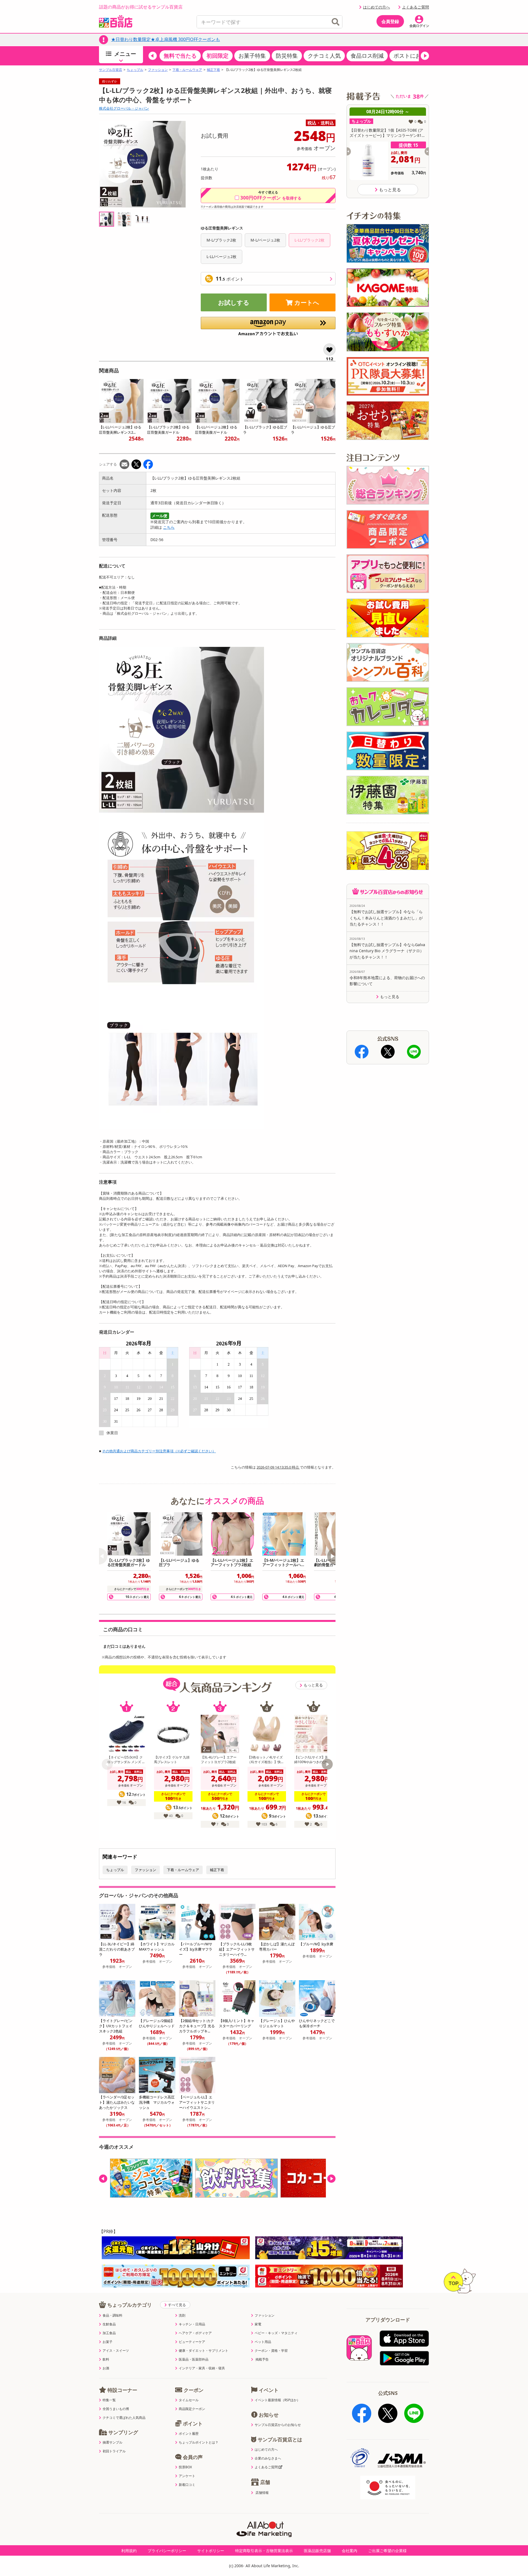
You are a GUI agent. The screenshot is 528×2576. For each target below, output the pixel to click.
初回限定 (218, 56)
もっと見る (313, 1685)
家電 (258, 2324)
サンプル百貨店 (111, 70)
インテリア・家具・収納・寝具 (202, 2368)
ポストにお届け (413, 56)
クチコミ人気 (324, 56)
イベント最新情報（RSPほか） (277, 2400)
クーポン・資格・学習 (271, 2351)
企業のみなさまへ (268, 2458)
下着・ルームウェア (187, 70)
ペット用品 (263, 2342)
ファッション (158, 70)
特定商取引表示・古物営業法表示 (264, 2551)
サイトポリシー (211, 2551)
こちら (169, 527)
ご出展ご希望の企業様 (387, 2551)
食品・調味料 (112, 2315)
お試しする (234, 302)
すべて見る (177, 2305)
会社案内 (350, 2551)
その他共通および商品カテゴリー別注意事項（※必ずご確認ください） (159, 1451)
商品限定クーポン (192, 2409)
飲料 (106, 2359)
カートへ (307, 302)
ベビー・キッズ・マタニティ (276, 2333)
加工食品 (109, 2333)
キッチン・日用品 (192, 2324)
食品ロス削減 (367, 56)
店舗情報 (262, 2493)
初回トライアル (114, 2451)
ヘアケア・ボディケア (195, 2333)
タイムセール (189, 2400)
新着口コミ (187, 2485)
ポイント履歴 (189, 2434)
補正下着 (213, 70)
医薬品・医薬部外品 (194, 2359)
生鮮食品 (109, 2324)
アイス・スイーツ (116, 2351)
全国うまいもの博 (116, 2409)
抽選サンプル (112, 2442)
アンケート (187, 2476)
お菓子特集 (252, 56)
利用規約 (129, 2551)
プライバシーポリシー (167, 2551)
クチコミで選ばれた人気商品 (124, 2418)
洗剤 (182, 2315)
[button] (153, 56)
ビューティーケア (192, 2342)
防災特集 (287, 56)
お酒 (106, 2368)
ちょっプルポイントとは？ (199, 2442)
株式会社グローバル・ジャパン (124, 108)
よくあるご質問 (416, 7)
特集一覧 (109, 2400)
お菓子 (108, 2342)
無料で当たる (180, 56)
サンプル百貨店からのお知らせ (278, 2425)
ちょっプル (135, 70)
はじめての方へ (376, 7)
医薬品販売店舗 (317, 2551)
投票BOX (185, 2467)
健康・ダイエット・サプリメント (204, 2351)
